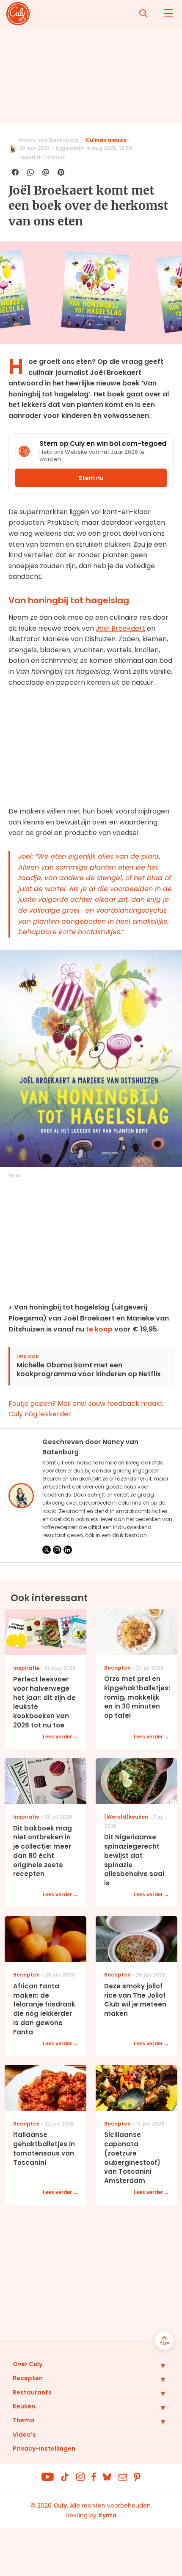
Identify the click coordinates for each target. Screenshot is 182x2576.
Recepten (28, 2378)
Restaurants (32, 2392)
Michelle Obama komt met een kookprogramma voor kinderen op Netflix (89, 1370)
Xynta (108, 2515)
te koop (99, 1329)
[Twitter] (47, 1550)
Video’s (24, 2435)
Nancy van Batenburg (49, 140)
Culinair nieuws (106, 140)
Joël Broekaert (120, 628)
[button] (157, 2365)
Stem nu (91, 478)
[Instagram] (57, 1550)
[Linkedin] (68, 1550)
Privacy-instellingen (44, 2449)
